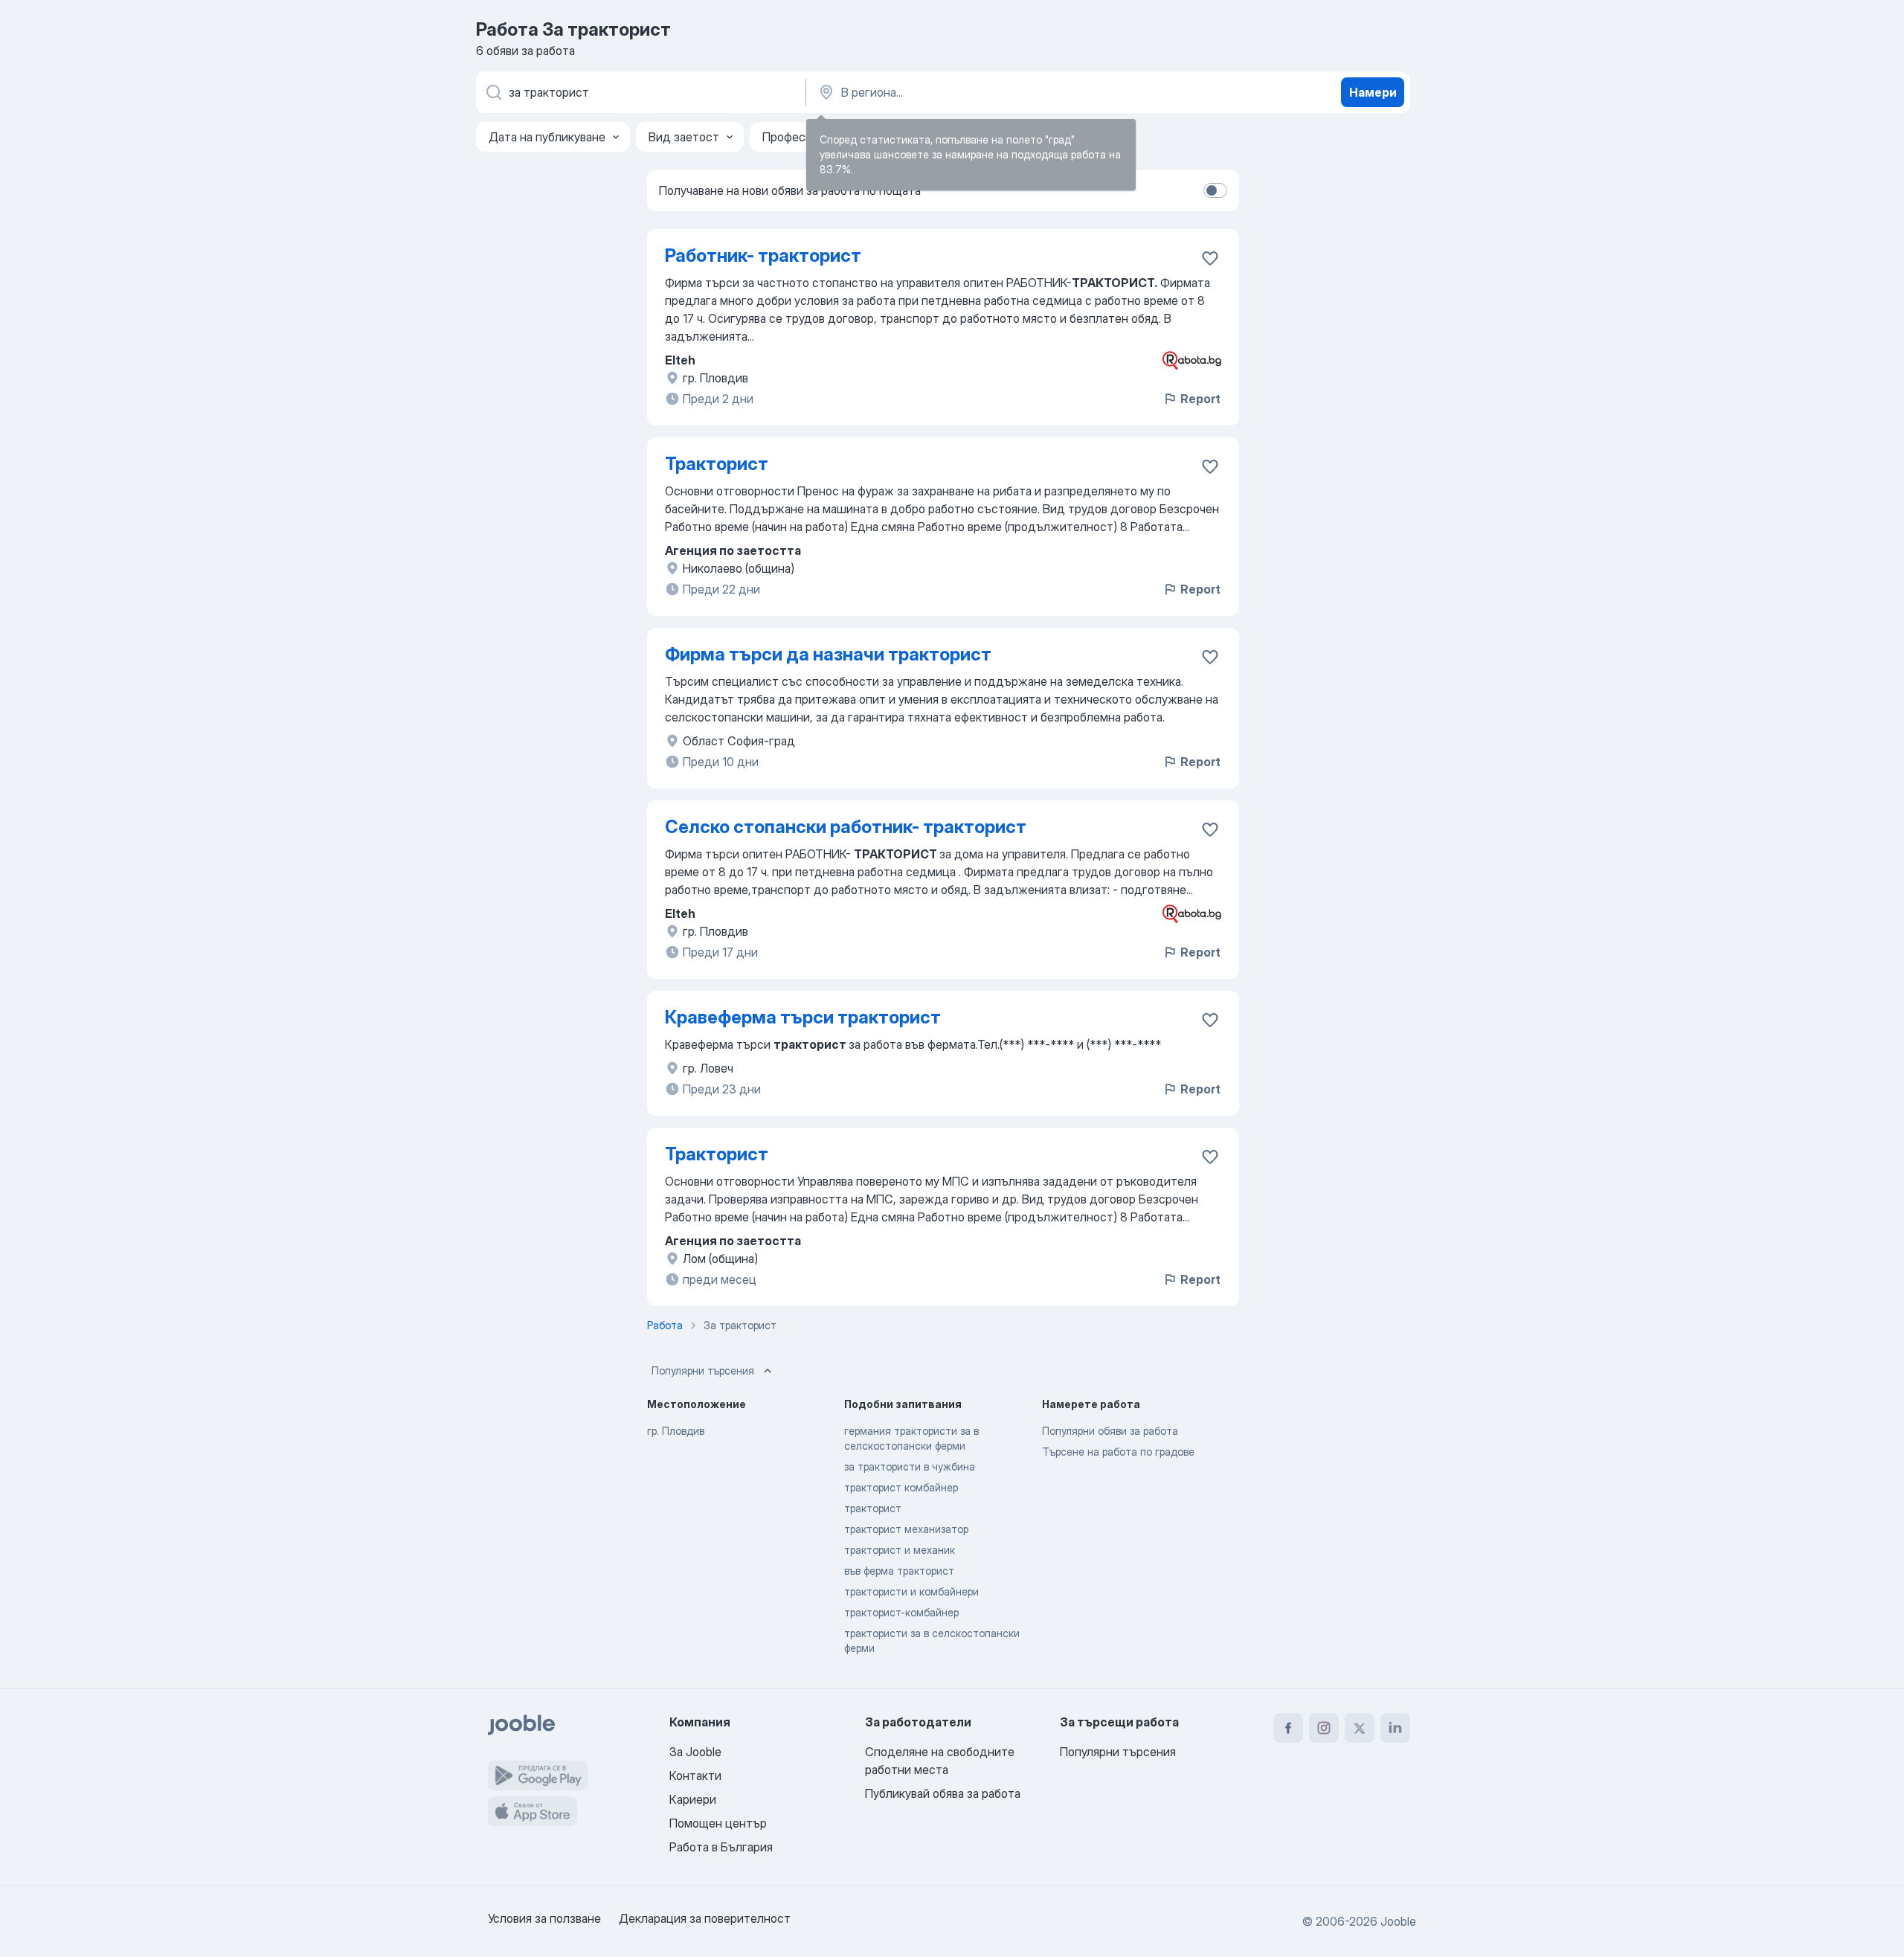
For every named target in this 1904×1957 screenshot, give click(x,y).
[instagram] (1324, 1728)
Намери (1373, 92)
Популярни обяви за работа (1110, 1431)
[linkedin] (1395, 1728)
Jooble (1398, 1921)
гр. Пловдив (676, 1431)
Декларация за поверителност (705, 1918)
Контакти (695, 1776)
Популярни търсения (703, 1370)
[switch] (1215, 190)
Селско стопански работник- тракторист (846, 827)
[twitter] (1360, 1728)
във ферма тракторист (899, 1571)
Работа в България (721, 1847)
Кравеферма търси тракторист (803, 1017)
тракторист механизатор (906, 1529)
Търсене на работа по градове (1118, 1452)
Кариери (693, 1799)
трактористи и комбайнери (911, 1591)
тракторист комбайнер (901, 1487)
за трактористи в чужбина (910, 1466)
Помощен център (718, 1823)
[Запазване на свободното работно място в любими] (1210, 258)
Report (1200, 399)
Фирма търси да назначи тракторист (828, 654)
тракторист (873, 1508)
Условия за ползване (544, 1918)
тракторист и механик (900, 1550)
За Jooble (695, 1752)
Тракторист (717, 464)
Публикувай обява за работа (943, 1793)
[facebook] (1288, 1728)
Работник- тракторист (763, 256)
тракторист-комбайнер (901, 1612)
